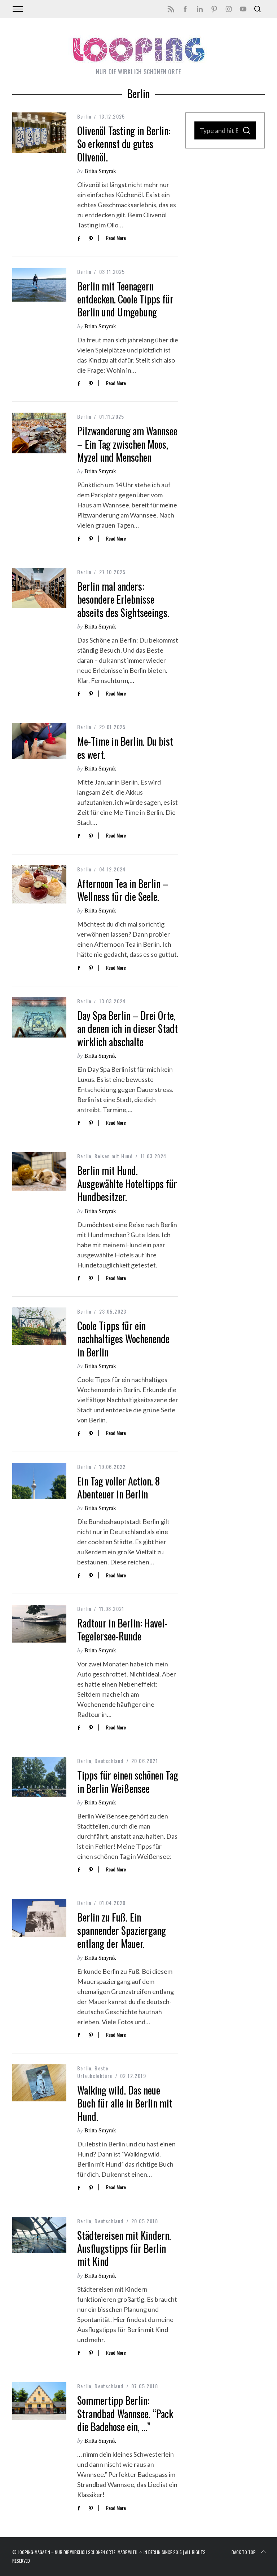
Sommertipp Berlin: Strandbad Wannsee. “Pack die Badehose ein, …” (125, 2413)
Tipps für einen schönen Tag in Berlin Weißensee (128, 1782)
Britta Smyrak (100, 171)
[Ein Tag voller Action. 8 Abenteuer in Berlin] (39, 1481)
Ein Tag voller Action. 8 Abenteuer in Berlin (118, 1487)
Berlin (84, 116)
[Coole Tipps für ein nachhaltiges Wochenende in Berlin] (39, 1326)
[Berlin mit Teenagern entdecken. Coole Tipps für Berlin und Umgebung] (39, 285)
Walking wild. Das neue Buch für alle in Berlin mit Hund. (125, 2103)
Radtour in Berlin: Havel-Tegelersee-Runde (122, 1629)
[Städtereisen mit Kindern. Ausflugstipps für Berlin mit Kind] (39, 2235)
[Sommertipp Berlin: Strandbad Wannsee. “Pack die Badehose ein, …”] (39, 2401)
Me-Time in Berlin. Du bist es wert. (125, 748)
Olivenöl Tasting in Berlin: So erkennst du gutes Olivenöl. (124, 144)
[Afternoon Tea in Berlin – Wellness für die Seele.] (39, 885)
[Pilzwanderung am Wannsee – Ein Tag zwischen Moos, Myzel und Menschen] (39, 433)
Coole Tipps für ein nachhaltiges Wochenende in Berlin (123, 1339)
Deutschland (109, 1761)
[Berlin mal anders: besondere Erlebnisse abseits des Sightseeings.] (39, 588)
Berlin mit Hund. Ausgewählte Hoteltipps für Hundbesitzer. (127, 1183)
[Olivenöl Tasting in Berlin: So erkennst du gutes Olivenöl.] (39, 133)
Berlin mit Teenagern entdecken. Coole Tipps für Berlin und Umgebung (125, 299)
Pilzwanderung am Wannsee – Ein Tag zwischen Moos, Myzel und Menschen (127, 444)
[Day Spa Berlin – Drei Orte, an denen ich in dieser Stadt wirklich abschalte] (39, 1018)
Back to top (244, 2552)
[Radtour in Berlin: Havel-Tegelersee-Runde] (39, 1624)
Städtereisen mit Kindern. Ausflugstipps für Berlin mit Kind (124, 2248)
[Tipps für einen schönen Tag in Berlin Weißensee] (39, 1777)
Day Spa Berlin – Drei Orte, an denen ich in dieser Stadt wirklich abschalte (127, 1029)
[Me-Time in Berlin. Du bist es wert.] (39, 741)
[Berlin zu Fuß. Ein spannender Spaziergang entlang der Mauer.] (39, 1918)
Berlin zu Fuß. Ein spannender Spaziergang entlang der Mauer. (122, 1930)
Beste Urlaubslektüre (95, 2072)
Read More (116, 238)
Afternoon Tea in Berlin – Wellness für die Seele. (123, 890)
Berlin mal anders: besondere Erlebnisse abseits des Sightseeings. (123, 599)
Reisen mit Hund (114, 1156)
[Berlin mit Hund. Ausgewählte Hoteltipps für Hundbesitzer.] (39, 1171)
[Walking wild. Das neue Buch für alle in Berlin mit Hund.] (39, 2083)
